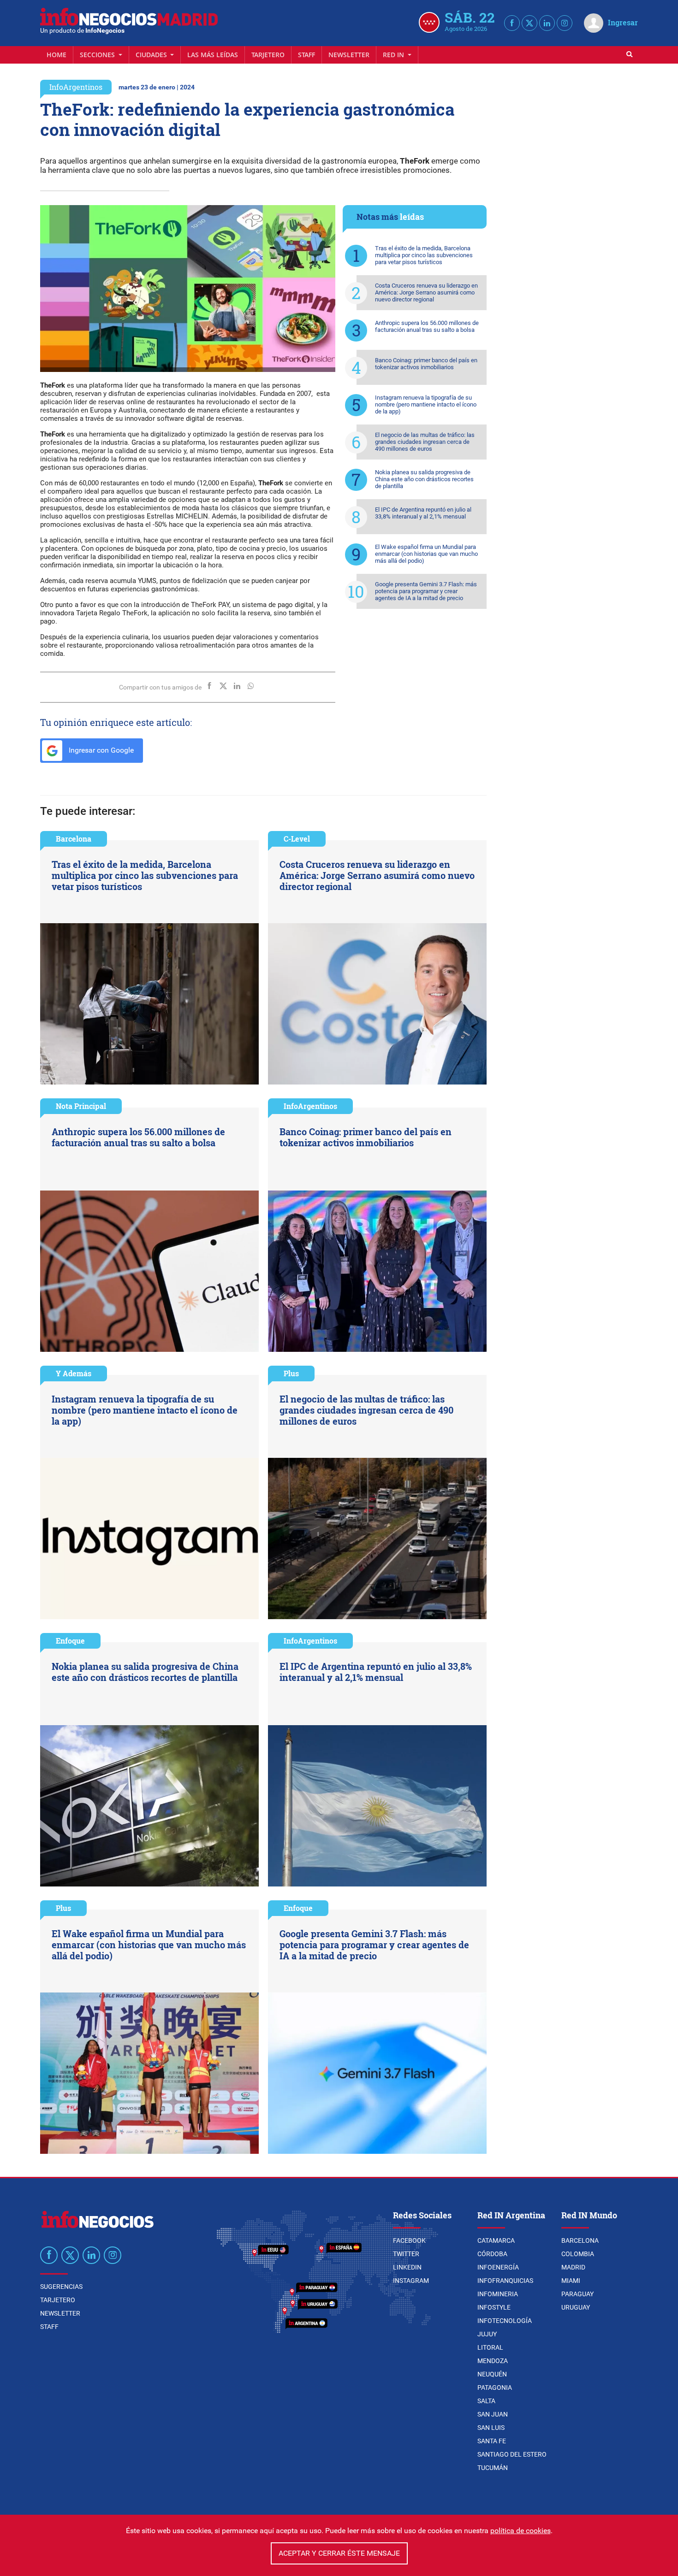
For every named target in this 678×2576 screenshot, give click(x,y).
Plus (291, 1373)
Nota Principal (81, 1106)
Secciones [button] (98, 55)
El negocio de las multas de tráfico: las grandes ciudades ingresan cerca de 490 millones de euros (425, 442)
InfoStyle (494, 2307)
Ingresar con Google (100, 750)
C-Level (297, 839)
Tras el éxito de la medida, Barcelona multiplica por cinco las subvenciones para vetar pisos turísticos (424, 255)
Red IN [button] (394, 55)
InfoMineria (498, 2294)
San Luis (491, 2428)
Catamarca (496, 2240)
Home (56, 55)
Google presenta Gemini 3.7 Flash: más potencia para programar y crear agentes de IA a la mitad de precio (426, 591)
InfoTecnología (505, 2321)
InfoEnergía (498, 2267)
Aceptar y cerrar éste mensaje (339, 2553)
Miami (571, 2281)
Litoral (490, 2347)
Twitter (406, 2254)
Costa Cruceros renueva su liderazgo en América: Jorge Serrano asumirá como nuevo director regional (426, 292)
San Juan (493, 2414)
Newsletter (349, 55)
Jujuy (487, 2334)
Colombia (578, 2254)
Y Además (74, 1373)
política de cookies (520, 2531)
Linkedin (407, 2267)
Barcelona (74, 839)
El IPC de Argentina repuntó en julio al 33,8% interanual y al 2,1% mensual (423, 513)
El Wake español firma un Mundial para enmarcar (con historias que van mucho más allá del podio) (426, 554)
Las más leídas (213, 55)
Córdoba (492, 2254)
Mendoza (493, 2361)
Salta (486, 2401)
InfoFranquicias (505, 2281)
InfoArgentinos (76, 87)
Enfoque (70, 1641)
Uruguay (576, 2307)
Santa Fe (492, 2441)
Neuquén (492, 2374)
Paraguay (577, 2294)
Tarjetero (268, 55)
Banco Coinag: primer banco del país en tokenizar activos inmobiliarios (426, 364)
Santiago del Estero (512, 2454)
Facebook (409, 2240)
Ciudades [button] (152, 55)
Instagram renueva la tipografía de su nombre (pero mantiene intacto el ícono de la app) (426, 404)
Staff (306, 55)
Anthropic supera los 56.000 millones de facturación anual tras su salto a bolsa (427, 326)
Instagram (411, 2281)
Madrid (573, 2267)
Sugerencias (61, 2287)
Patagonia (495, 2387)
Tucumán (493, 2468)
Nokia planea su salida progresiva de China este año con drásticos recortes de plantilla (424, 479)
